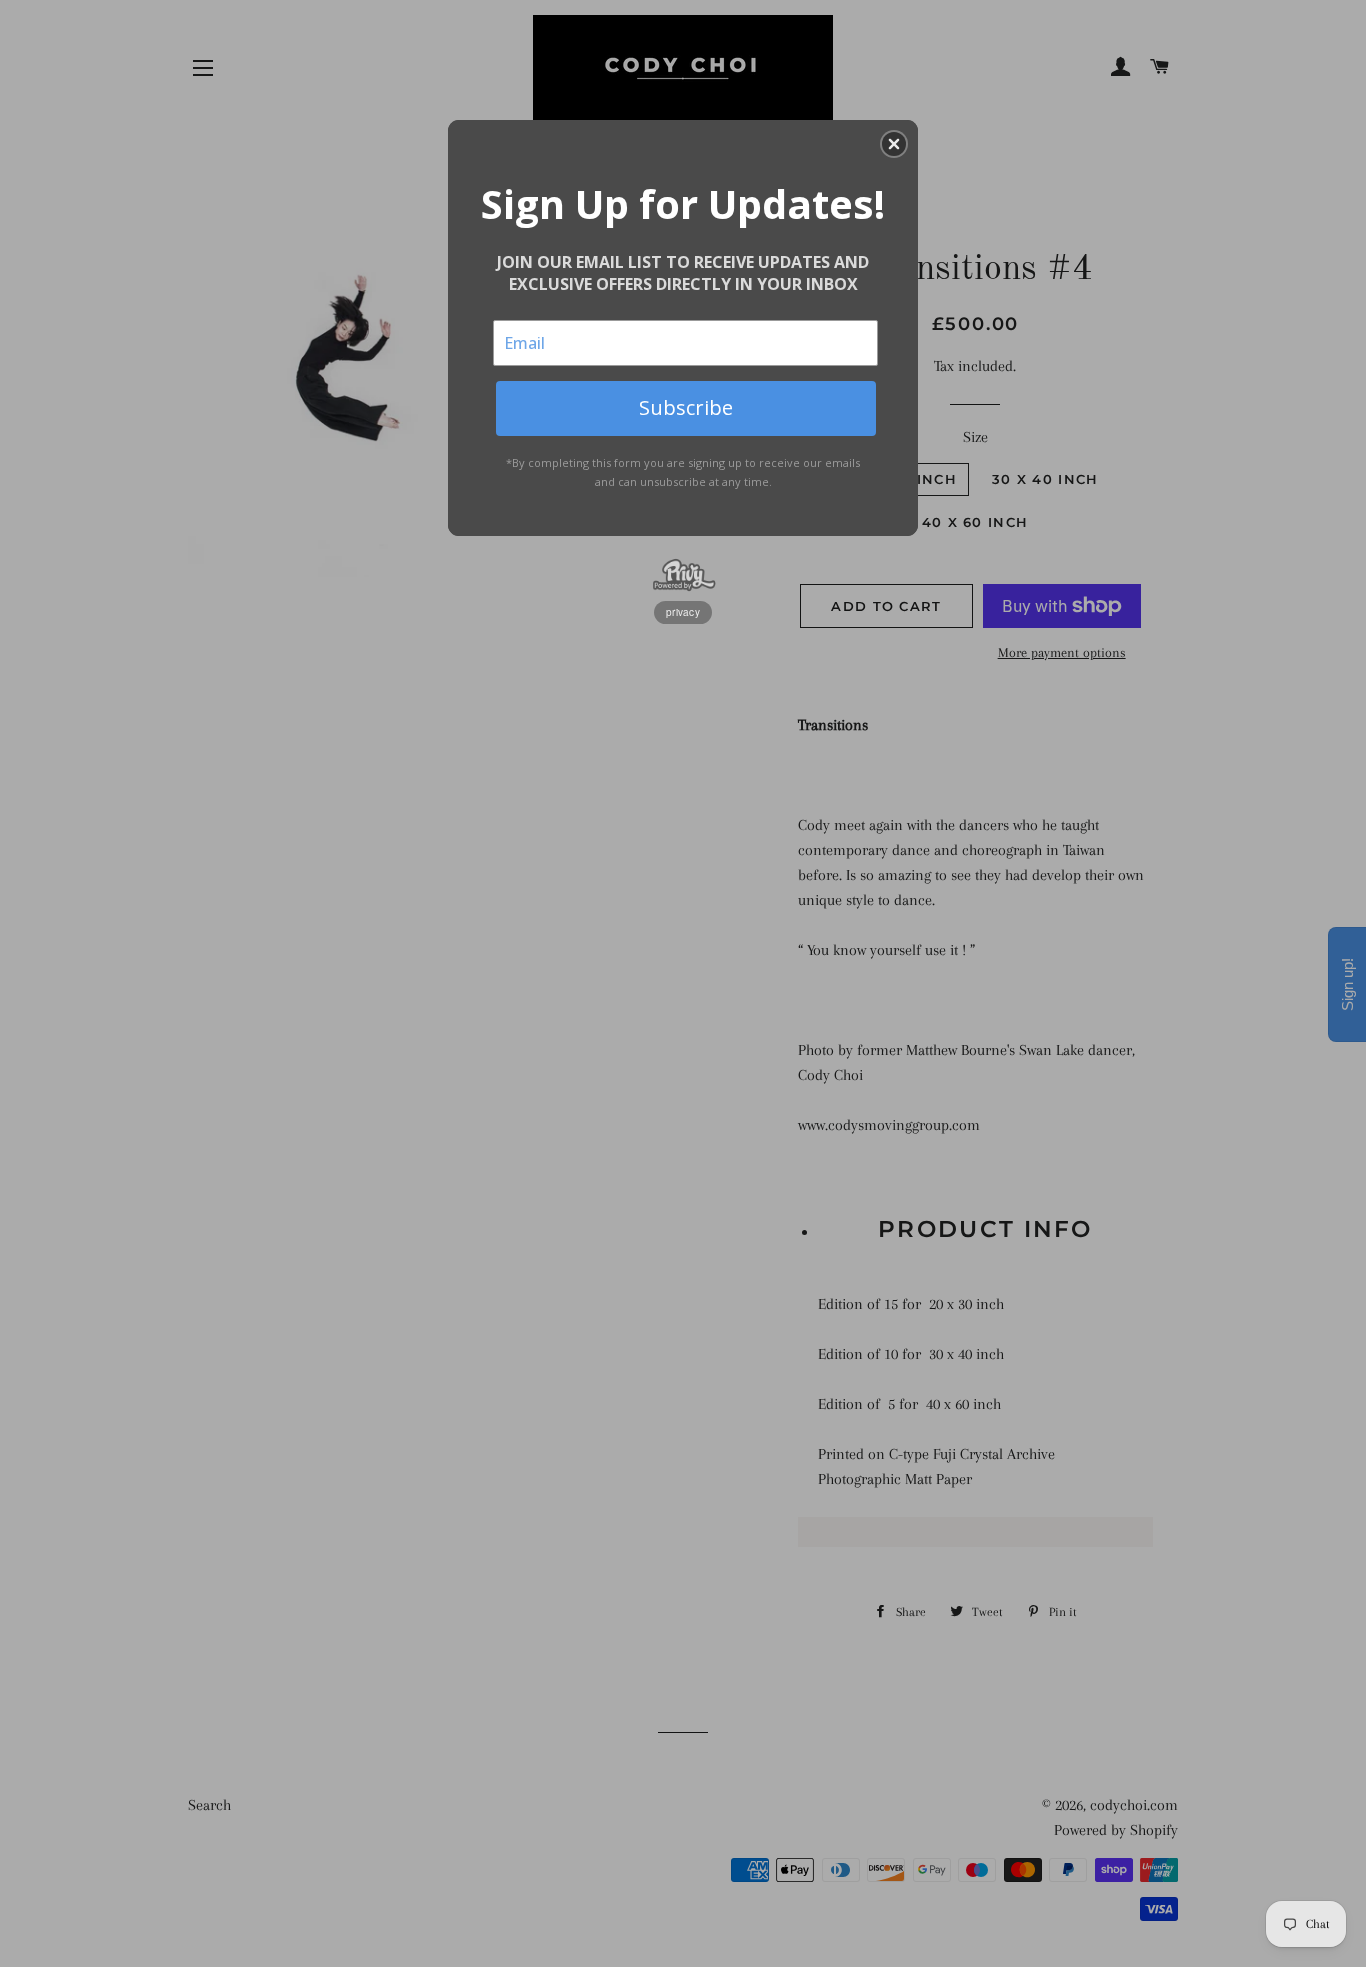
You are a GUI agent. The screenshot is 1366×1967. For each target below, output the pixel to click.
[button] (894, 144)
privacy (683, 612)
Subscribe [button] (686, 407)
